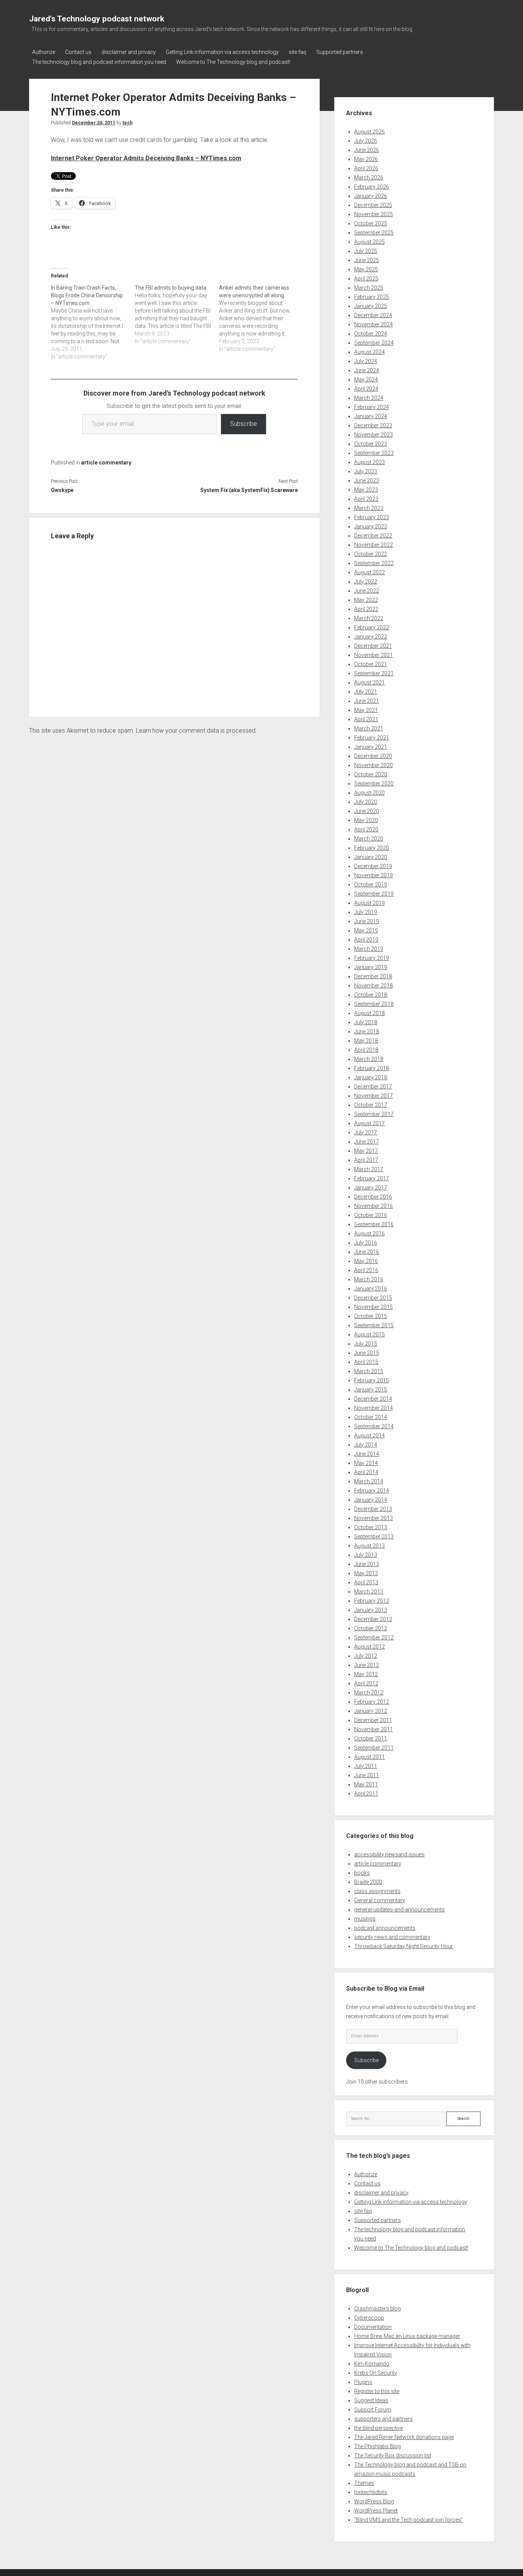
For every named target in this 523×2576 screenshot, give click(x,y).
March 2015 (369, 1371)
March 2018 (369, 1059)
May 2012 (366, 1674)
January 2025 (371, 306)
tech (127, 123)
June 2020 (367, 811)
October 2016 (371, 1215)
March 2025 (369, 288)
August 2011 (369, 1757)
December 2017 (373, 1087)
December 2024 (373, 315)
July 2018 (366, 1022)
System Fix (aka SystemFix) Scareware (249, 490)
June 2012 (367, 1665)
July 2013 (366, 1555)
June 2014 (367, 1454)
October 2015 (371, 1316)
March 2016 (369, 1279)
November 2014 (373, 1408)
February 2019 (372, 958)
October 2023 (371, 444)
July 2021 (366, 692)
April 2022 (366, 609)
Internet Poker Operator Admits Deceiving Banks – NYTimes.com (146, 158)
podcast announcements (385, 1928)
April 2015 (366, 1362)
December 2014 (373, 1399)
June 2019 (367, 921)
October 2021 (371, 664)
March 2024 (369, 398)
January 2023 (371, 526)
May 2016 (366, 1261)
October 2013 (371, 1527)
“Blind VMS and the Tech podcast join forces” (409, 2520)
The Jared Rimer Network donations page (404, 2437)
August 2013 (369, 1546)
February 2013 (372, 1601)
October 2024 (371, 334)
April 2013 (366, 1582)
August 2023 (369, 462)
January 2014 (371, 1500)
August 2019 (369, 903)
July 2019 (366, 912)
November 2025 (373, 214)
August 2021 (369, 683)
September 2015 (374, 1325)
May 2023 (366, 490)
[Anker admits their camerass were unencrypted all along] (261, 318)
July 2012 (366, 1656)
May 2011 (366, 1784)
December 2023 (373, 425)
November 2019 (373, 875)
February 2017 (372, 1178)
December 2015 (373, 1298)
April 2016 (366, 1270)
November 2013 (373, 1518)
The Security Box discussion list (393, 2455)
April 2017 (366, 1160)
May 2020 (366, 820)
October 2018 (371, 995)
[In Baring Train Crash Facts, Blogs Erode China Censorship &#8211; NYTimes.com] (93, 322)
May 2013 (366, 1573)
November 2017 (373, 1096)
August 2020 (369, 793)
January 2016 (371, 1289)
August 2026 (369, 132)
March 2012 (369, 1693)
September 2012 (374, 1637)
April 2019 (366, 940)
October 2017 (371, 1105)
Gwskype (62, 490)
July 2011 (366, 1766)
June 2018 (367, 1031)
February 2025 (372, 297)
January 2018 (371, 1077)
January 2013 (371, 1610)
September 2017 (374, 1114)
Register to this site (377, 2391)
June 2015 (367, 1353)
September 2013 (374, 1536)
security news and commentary (392, 1937)
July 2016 (366, 1243)
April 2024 (366, 389)
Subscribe (244, 424)
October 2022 (371, 554)
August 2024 (369, 352)
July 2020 (366, 802)
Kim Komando (372, 2364)
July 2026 (366, 141)
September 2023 (374, 453)
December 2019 (373, 866)
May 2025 (366, 269)
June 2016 (367, 1252)
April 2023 (366, 499)
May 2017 (366, 1151)
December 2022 (373, 536)
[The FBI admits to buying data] (177, 314)
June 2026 (367, 150)
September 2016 (374, 1224)
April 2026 (366, 168)
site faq (297, 52)
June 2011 (367, 1775)
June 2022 (367, 591)
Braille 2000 (368, 1882)
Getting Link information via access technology (222, 52)
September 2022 (374, 563)
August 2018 (369, 1013)
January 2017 (371, 1188)
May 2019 (366, 930)
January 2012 (371, 1711)
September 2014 (374, 1426)
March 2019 (369, 949)
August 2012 (369, 1647)
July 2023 (366, 471)
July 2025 (366, 251)
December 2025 (373, 205)
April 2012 (366, 1683)
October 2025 (371, 223)
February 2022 (372, 627)
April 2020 (366, 829)
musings (365, 1919)
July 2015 (366, 1344)
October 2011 (371, 1739)
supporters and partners (383, 2419)
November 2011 (373, 1729)
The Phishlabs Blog (378, 2446)
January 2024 (371, 416)
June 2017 (367, 1142)
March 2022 (369, 618)
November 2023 (373, 435)
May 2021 (366, 710)
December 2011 (373, 1720)
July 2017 (366, 1132)
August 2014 (369, 1435)
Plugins (363, 2382)
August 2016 (369, 1233)
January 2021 (371, 747)
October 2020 (371, 774)
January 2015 (371, 1390)
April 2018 (366, 1050)
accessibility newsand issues (389, 1854)
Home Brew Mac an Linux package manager (407, 2336)
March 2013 (369, 1592)
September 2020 (374, 784)
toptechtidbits (371, 2492)
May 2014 (366, 1463)
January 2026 (371, 196)
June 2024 (367, 370)
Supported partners (340, 52)
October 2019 (371, 885)
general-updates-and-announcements (400, 1910)
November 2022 (373, 545)
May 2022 (366, 600)
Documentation (373, 2327)
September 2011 (374, 1748)
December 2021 (373, 646)
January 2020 (371, 857)
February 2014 (372, 1491)
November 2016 (373, 1206)
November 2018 (373, 986)
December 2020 (373, 756)
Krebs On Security (376, 2373)
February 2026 (372, 187)
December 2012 (373, 1619)
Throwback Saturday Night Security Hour (404, 1946)
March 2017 (369, 1169)
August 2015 (369, 1334)
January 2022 (371, 637)
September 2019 (374, 894)
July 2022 (366, 582)
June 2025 (367, 260)
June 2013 (367, 1564)
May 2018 (366, 1041)
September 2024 (374, 343)
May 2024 (366, 380)
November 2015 (373, 1307)
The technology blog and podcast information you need (99, 62)
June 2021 (367, 701)
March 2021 (369, 728)
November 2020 (373, 765)
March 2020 (369, 839)
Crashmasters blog (378, 2309)
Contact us (78, 52)
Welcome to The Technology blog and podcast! (233, 62)
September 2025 (374, 233)
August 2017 (369, 1123)
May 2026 (366, 159)
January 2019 (371, 967)
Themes (364, 2483)
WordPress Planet (376, 2511)
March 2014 (369, 1481)
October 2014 (371, 1417)
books (362, 1873)
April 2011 (366, 1794)
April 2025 (366, 279)
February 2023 (372, 517)
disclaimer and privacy (129, 52)
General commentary (380, 1900)
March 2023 (369, 508)
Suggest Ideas (371, 2400)
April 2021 (366, 719)
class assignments (377, 1891)
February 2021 (372, 738)
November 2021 (373, 655)
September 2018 (374, 1004)
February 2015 (372, 1380)
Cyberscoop (369, 2318)
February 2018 (372, 1068)
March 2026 (369, 178)
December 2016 (373, 1197)
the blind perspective (378, 2428)
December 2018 (373, 976)
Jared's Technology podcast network (97, 19)
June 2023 (367, 481)
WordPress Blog (374, 2501)
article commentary (106, 463)
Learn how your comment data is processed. (196, 731)
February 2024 (372, 407)
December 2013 (373, 1509)
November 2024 (373, 324)
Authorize (44, 52)
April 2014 (366, 1472)
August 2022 (369, 572)
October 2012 (371, 1628)
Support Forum (373, 2410)
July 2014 (366, 1445)
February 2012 (372, 1702)
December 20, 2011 (94, 123)
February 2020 (372, 848)
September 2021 (374, 673)
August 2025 (369, 242)
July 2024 (366, 361)
